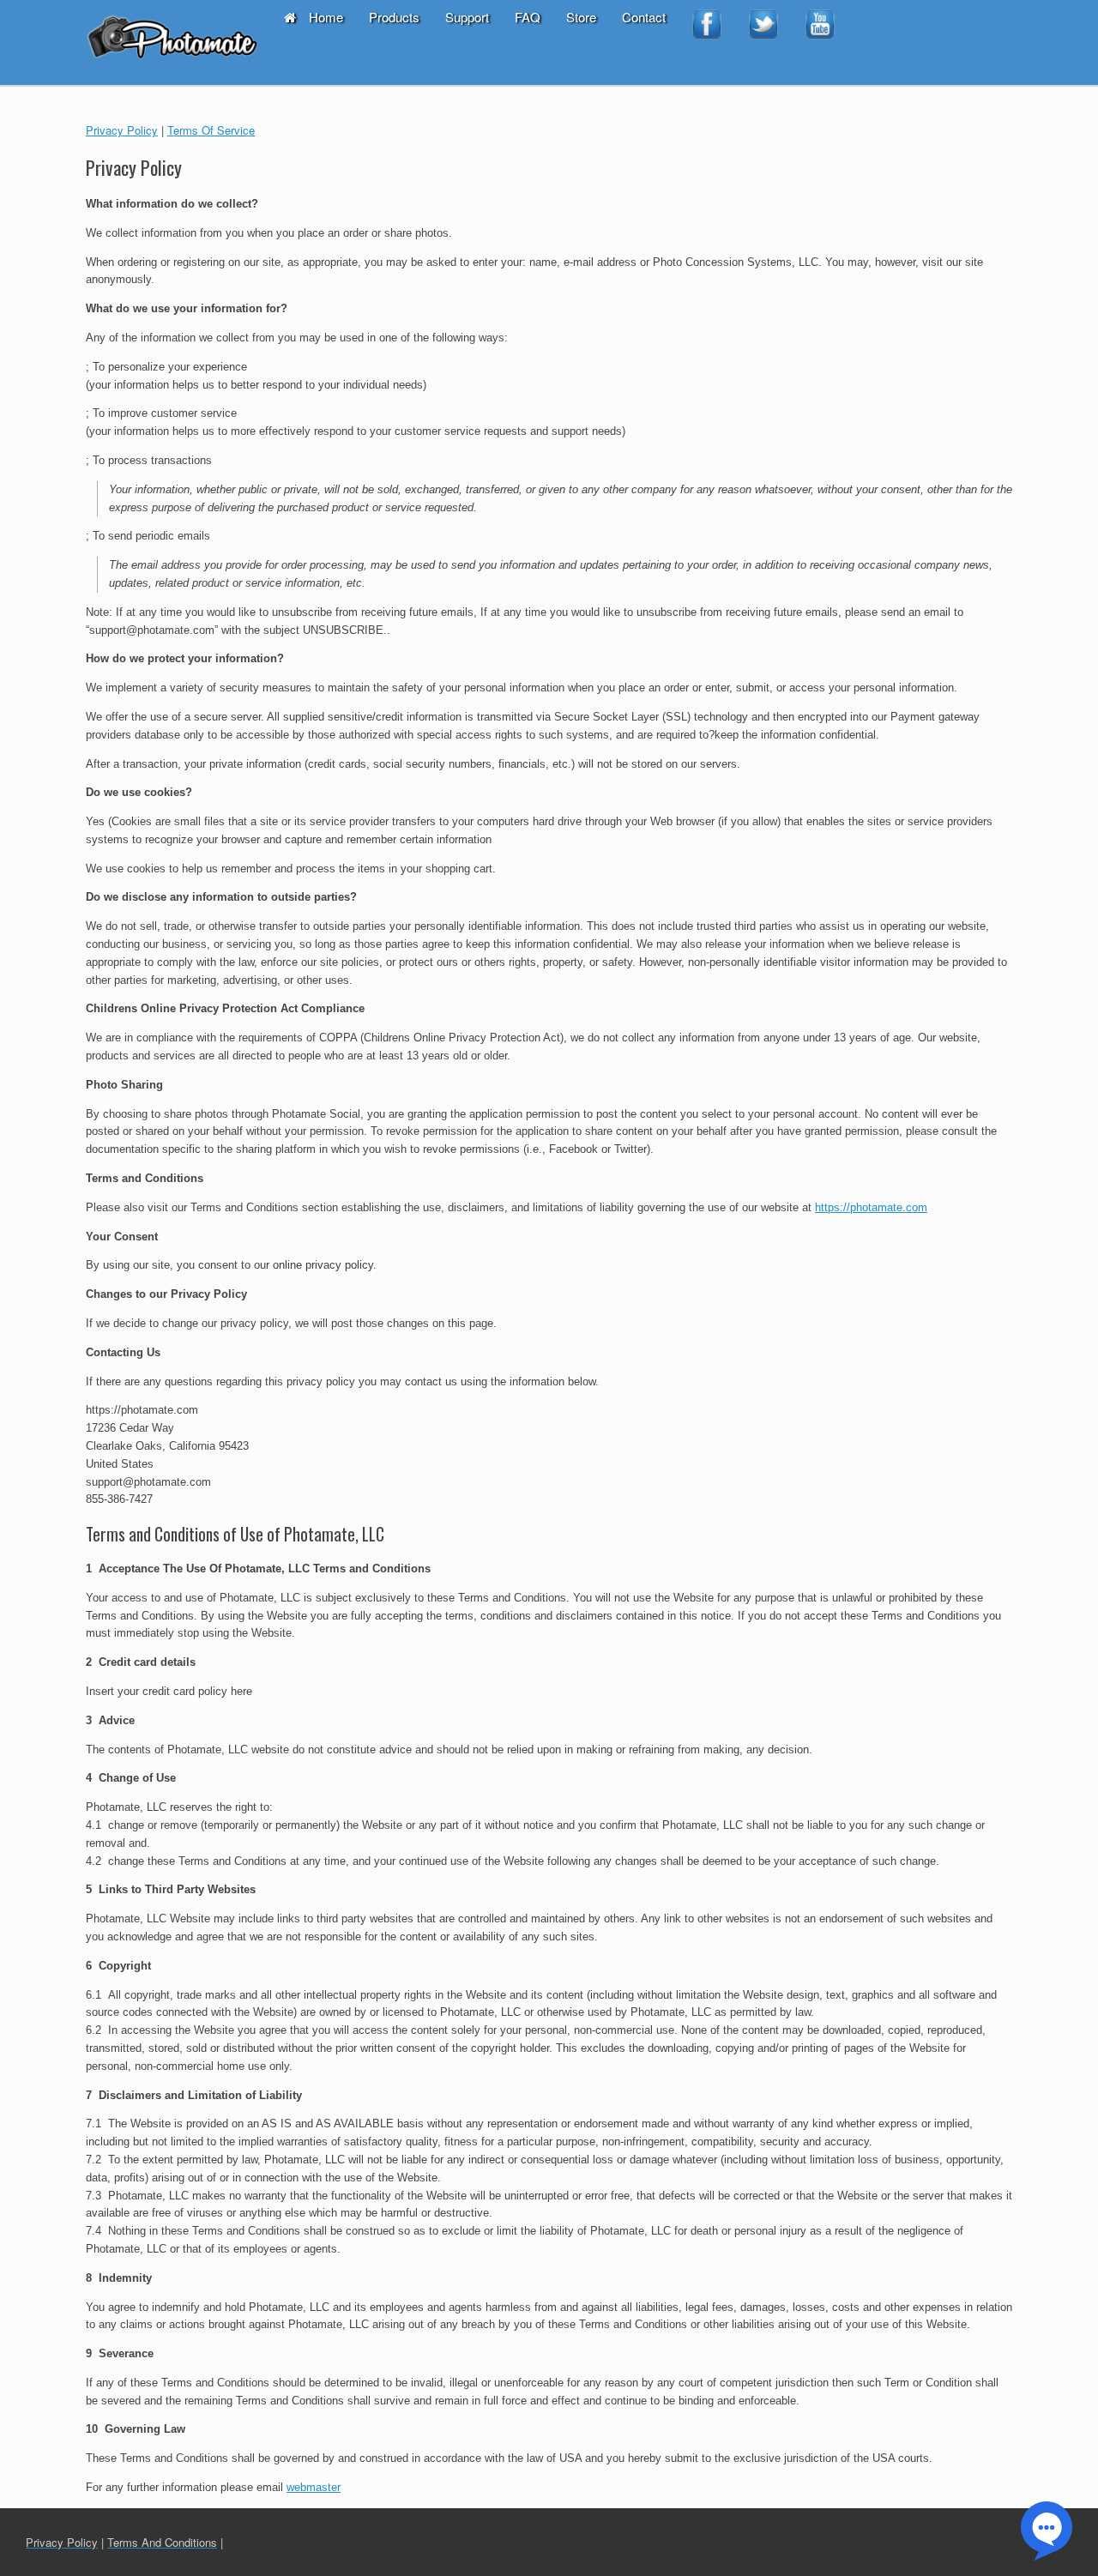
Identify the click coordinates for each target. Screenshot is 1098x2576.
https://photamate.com (871, 1207)
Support (467, 17)
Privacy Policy (122, 130)
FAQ (528, 17)
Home (326, 17)
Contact (644, 17)
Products (394, 17)
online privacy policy (323, 1265)
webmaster (314, 2487)
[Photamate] (172, 42)
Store (581, 17)
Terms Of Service (211, 130)
